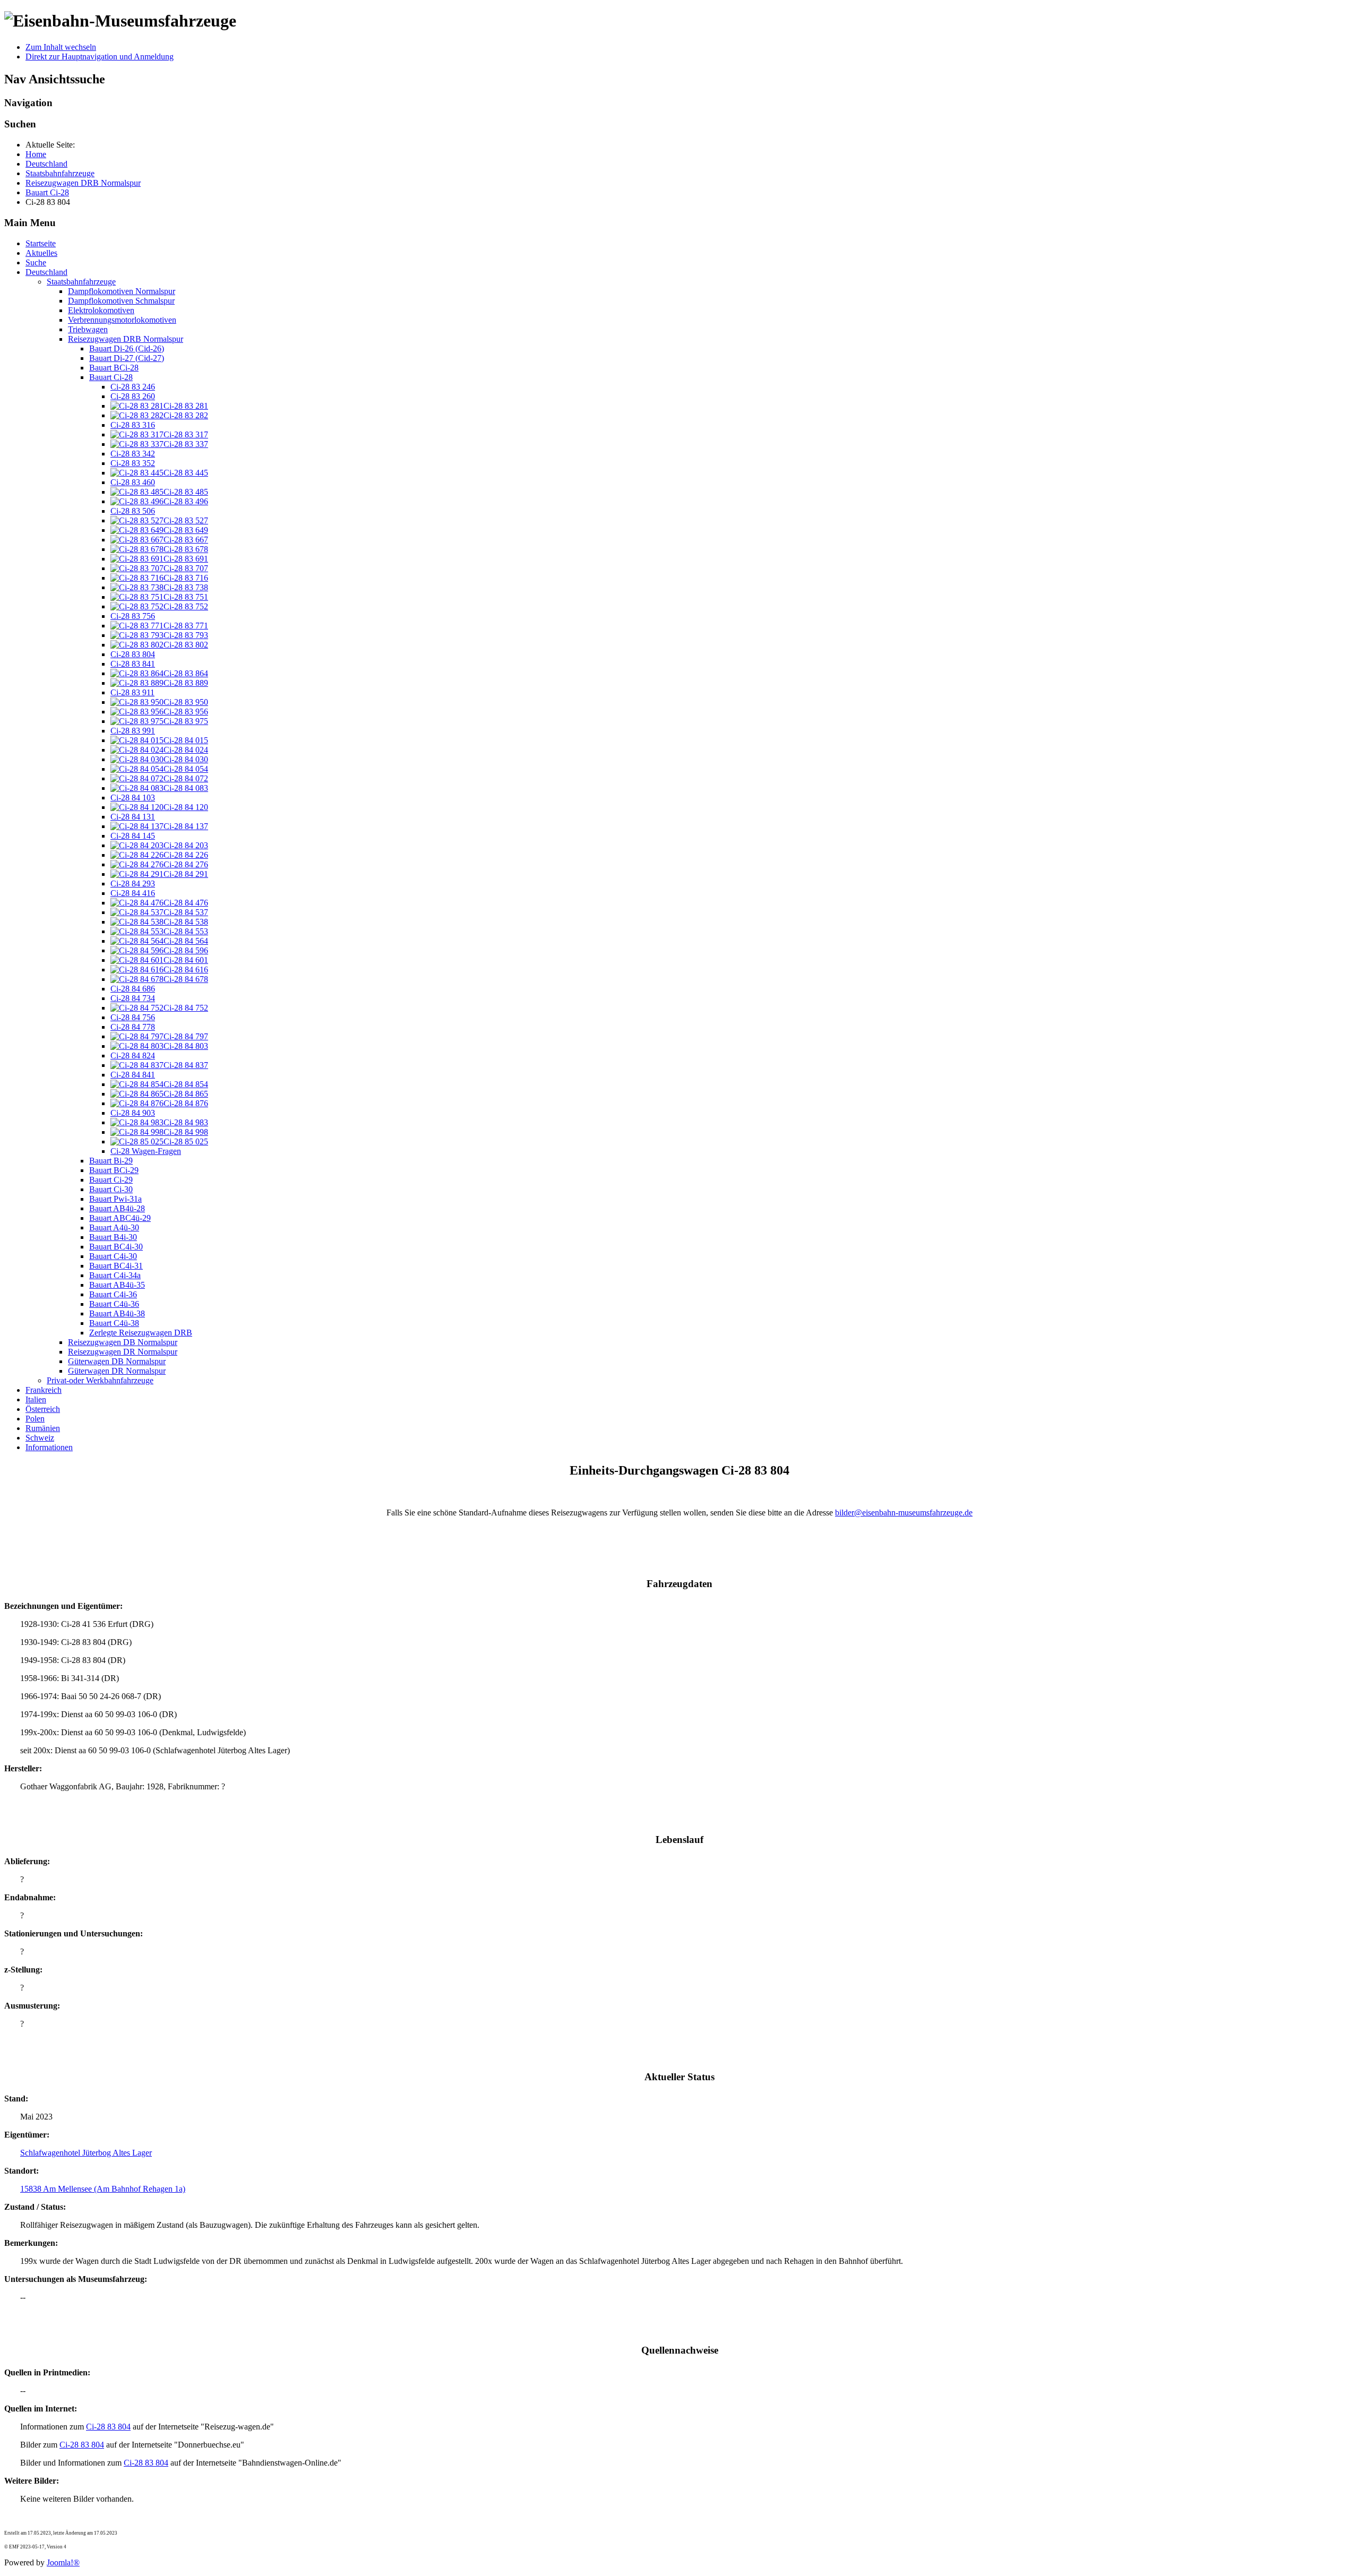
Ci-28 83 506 (133, 511)
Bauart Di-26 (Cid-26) (127, 348)
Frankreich (44, 1390)
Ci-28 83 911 (132, 692)
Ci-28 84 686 (133, 989)
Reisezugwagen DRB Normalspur (126, 339)
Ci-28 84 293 (133, 884)
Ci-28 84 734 (133, 998)
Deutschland (46, 272)
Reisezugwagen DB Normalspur (123, 1342)
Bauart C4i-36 (113, 1294)
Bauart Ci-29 (111, 1180)
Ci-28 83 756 (133, 616)
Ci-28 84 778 (133, 1027)
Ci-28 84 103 (133, 798)
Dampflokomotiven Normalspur (122, 291)
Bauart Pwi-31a (115, 1199)
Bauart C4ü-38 (114, 1323)
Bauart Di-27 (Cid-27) (127, 358)
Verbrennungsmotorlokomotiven (122, 320)
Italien (36, 1399)
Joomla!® (63, 2562)
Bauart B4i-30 (113, 1237)
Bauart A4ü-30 (114, 1227)
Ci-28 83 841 (133, 664)
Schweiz (40, 1438)
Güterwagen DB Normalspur (117, 1361)
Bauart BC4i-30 (116, 1247)
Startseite (41, 243)
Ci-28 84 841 (133, 1075)
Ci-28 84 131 (133, 817)
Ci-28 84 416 (133, 893)
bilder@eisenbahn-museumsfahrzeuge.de (904, 1513)
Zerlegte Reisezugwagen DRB (141, 1333)
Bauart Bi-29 (111, 1161)
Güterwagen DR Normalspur (117, 1371)
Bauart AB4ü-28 (117, 1208)
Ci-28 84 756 (133, 1017)
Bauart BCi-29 (114, 1170)
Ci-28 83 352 (133, 463)
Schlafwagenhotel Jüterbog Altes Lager (86, 2153)
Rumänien (43, 1428)
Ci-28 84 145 (133, 836)
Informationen (49, 1447)
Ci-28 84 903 (133, 1113)
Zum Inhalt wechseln (61, 47)
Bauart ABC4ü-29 (120, 1218)
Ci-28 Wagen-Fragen (146, 1151)
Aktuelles (41, 253)
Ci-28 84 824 (133, 1056)
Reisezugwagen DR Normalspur (123, 1352)
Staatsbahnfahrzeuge (81, 282)
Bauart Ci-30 (111, 1189)
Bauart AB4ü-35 (117, 1285)
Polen (35, 1419)
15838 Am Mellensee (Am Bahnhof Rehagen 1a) (103, 2189)
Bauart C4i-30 (113, 1256)
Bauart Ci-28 (111, 377)
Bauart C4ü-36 (114, 1304)
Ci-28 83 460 (133, 482)
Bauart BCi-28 (114, 368)
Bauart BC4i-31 (116, 1266)
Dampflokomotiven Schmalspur (121, 301)
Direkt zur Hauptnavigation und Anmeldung (100, 57)
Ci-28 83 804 (133, 654)
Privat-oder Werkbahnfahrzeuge (100, 1380)
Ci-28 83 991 (133, 731)
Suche (36, 262)
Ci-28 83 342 (133, 454)
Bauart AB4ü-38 (117, 1313)
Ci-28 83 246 (133, 387)
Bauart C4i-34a (115, 1275)
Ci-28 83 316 (133, 425)
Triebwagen (88, 329)
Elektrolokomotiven (101, 310)
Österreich (43, 1409)
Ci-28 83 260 (133, 396)
